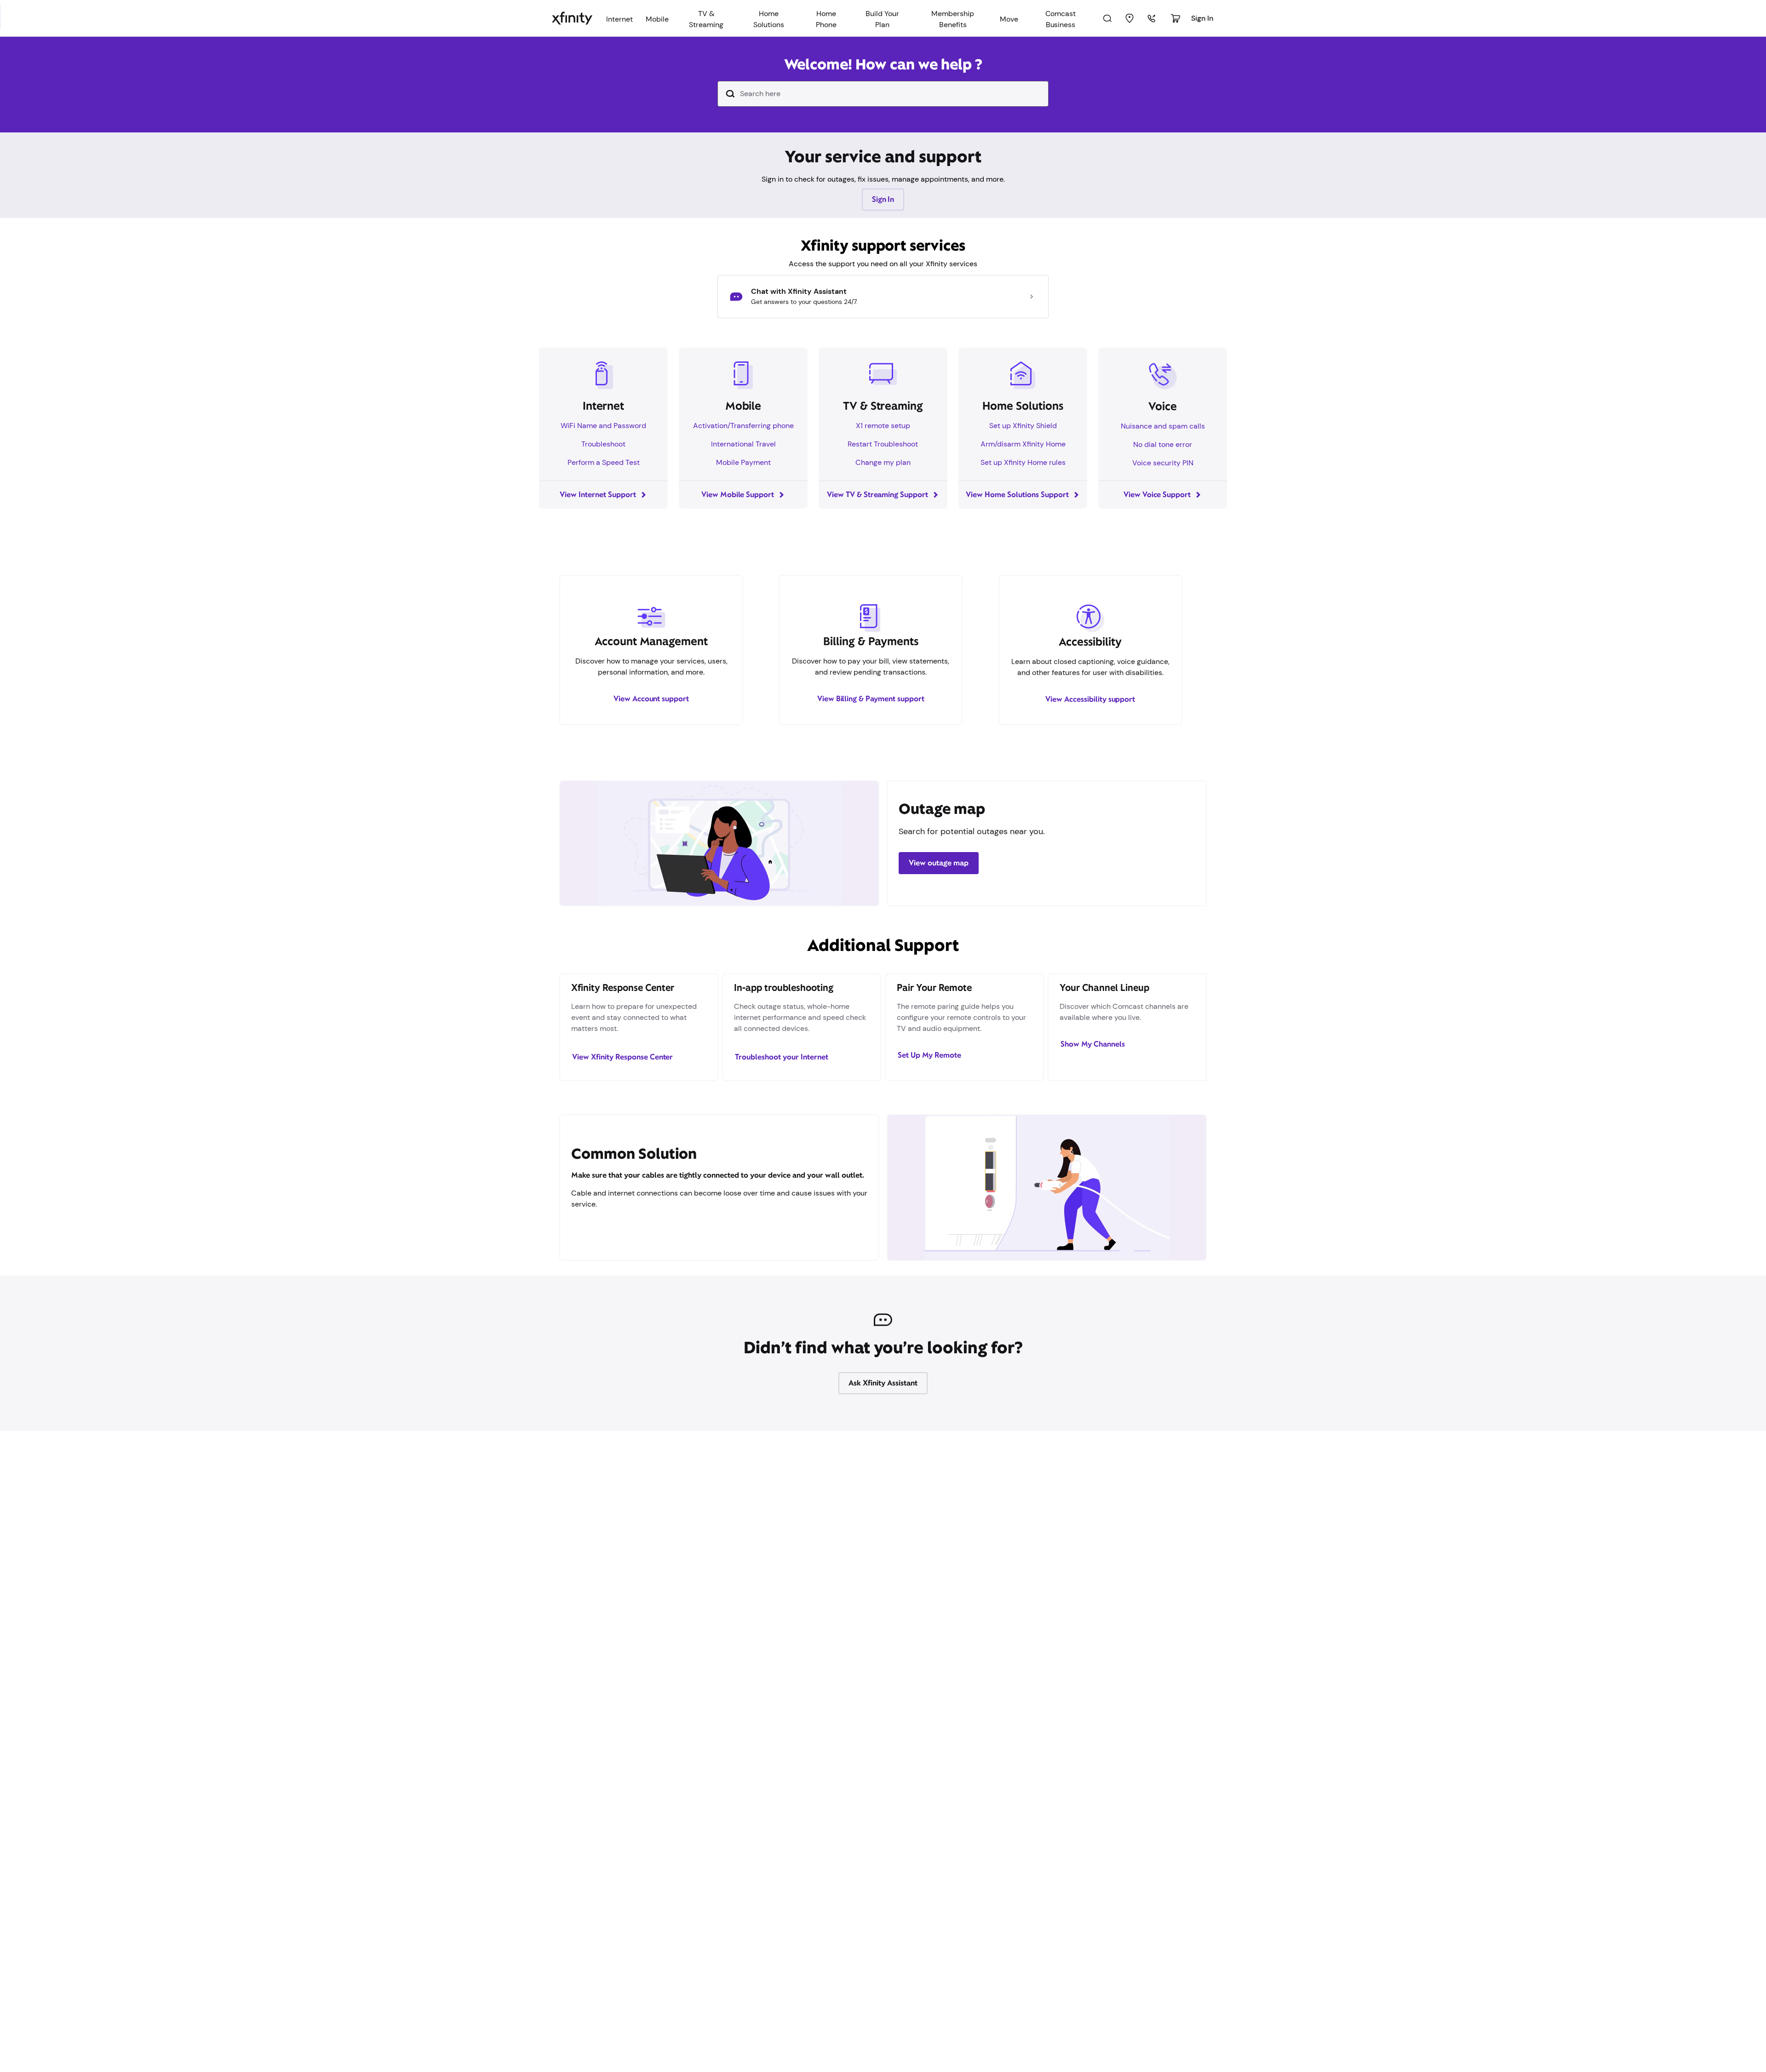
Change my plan (883, 462)
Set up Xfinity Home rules (1023, 462)
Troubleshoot (603, 444)
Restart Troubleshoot (883, 444)
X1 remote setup (883, 426)
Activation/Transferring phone (743, 426)
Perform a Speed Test (604, 462)
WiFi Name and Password (603, 426)
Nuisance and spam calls (1163, 426)
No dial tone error (1163, 444)
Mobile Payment (743, 462)
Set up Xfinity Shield (1023, 426)
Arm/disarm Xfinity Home (1023, 444)
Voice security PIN (1163, 463)
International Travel (743, 444)
